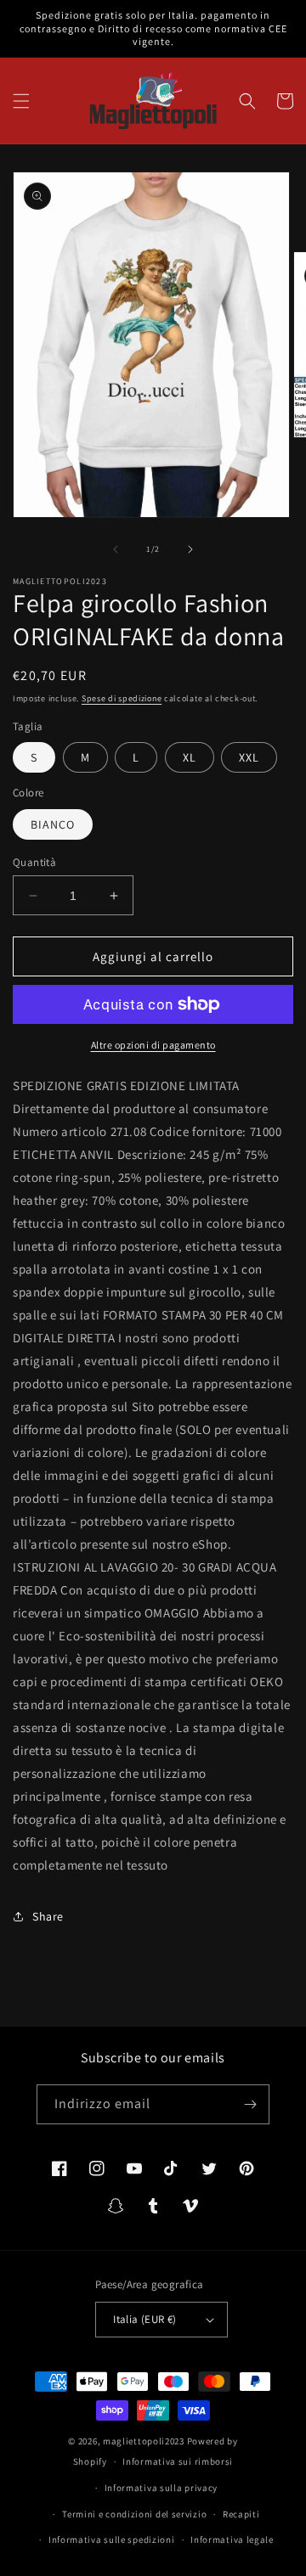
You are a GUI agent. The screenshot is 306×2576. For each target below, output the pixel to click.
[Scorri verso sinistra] (116, 549)
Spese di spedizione (122, 698)
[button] (21, 101)
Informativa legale (232, 2539)
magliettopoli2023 (144, 2441)
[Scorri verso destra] (190, 549)
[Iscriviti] (250, 2104)
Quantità (34, 862)
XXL (249, 757)
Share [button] (48, 1916)
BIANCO (53, 824)
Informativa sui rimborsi (178, 2461)
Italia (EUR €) (145, 2319)
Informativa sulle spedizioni (112, 2539)
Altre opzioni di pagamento (153, 1045)
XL (190, 757)
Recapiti (241, 2514)
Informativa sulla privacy (161, 2488)
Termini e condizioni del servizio (134, 2514)
